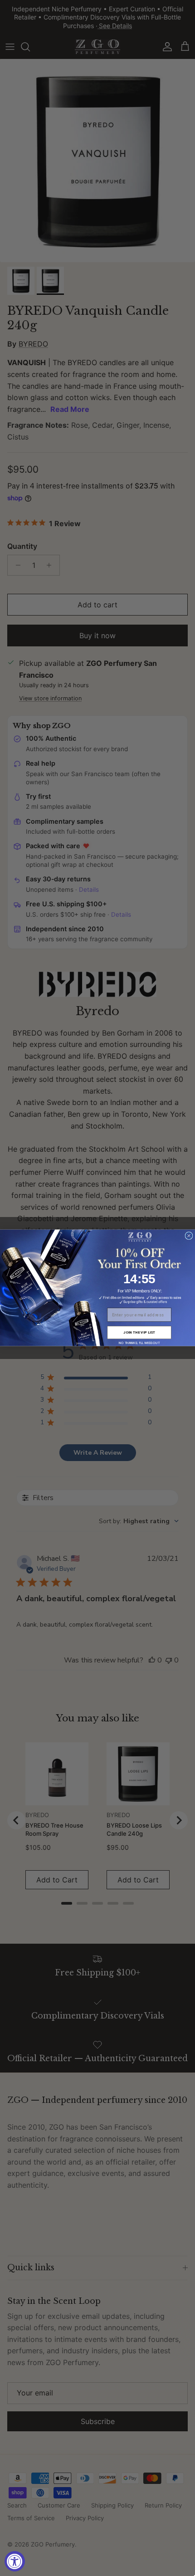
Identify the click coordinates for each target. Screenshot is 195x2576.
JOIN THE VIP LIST (139, 1333)
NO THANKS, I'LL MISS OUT (139, 1343)
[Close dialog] (189, 1236)
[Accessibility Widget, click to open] (15, 2561)
